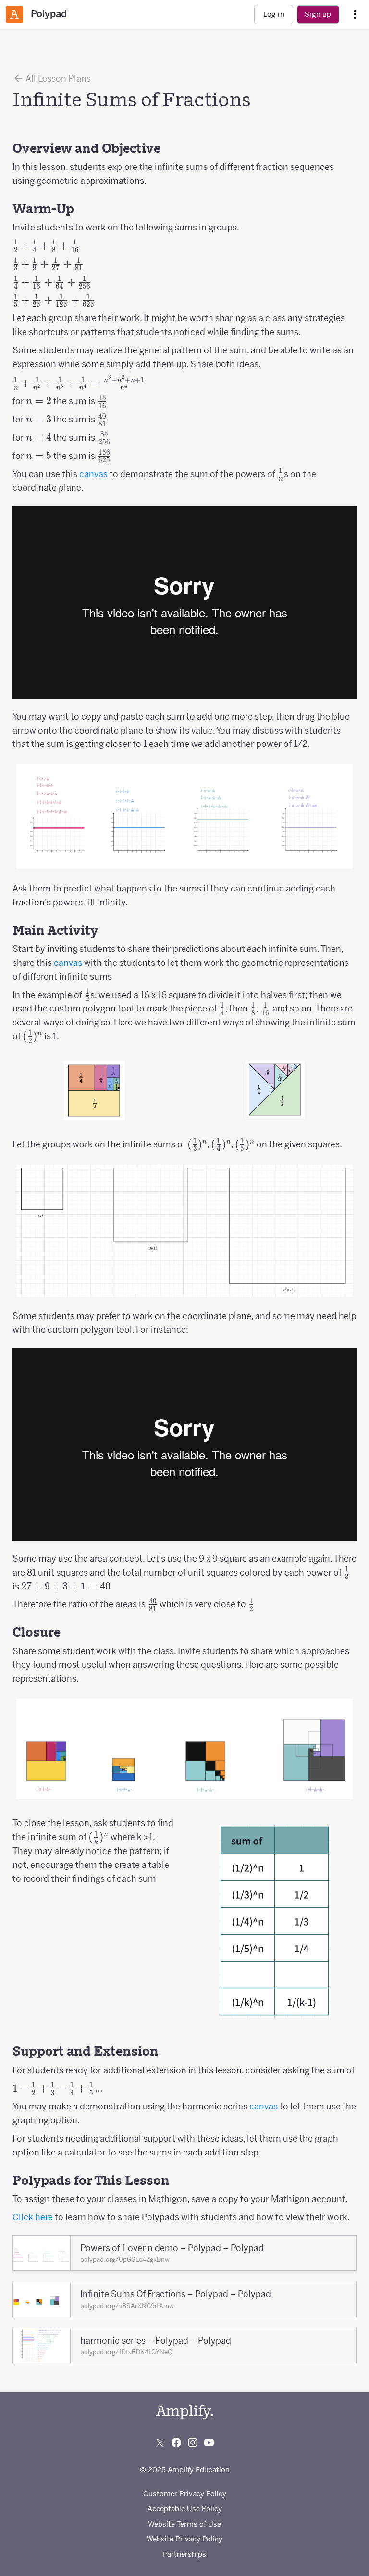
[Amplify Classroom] (14, 14)
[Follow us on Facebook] (176, 2443)
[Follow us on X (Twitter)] (160, 2443)
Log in (274, 14)
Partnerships (184, 2554)
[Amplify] (184, 2412)
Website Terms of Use (184, 2524)
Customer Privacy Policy (185, 2494)
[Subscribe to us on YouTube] (209, 2443)
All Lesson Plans (57, 78)
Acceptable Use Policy (185, 2509)
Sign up (318, 14)
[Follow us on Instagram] (193, 2443)
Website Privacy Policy (184, 2539)
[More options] (355, 15)
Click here (33, 2217)
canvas (93, 474)
